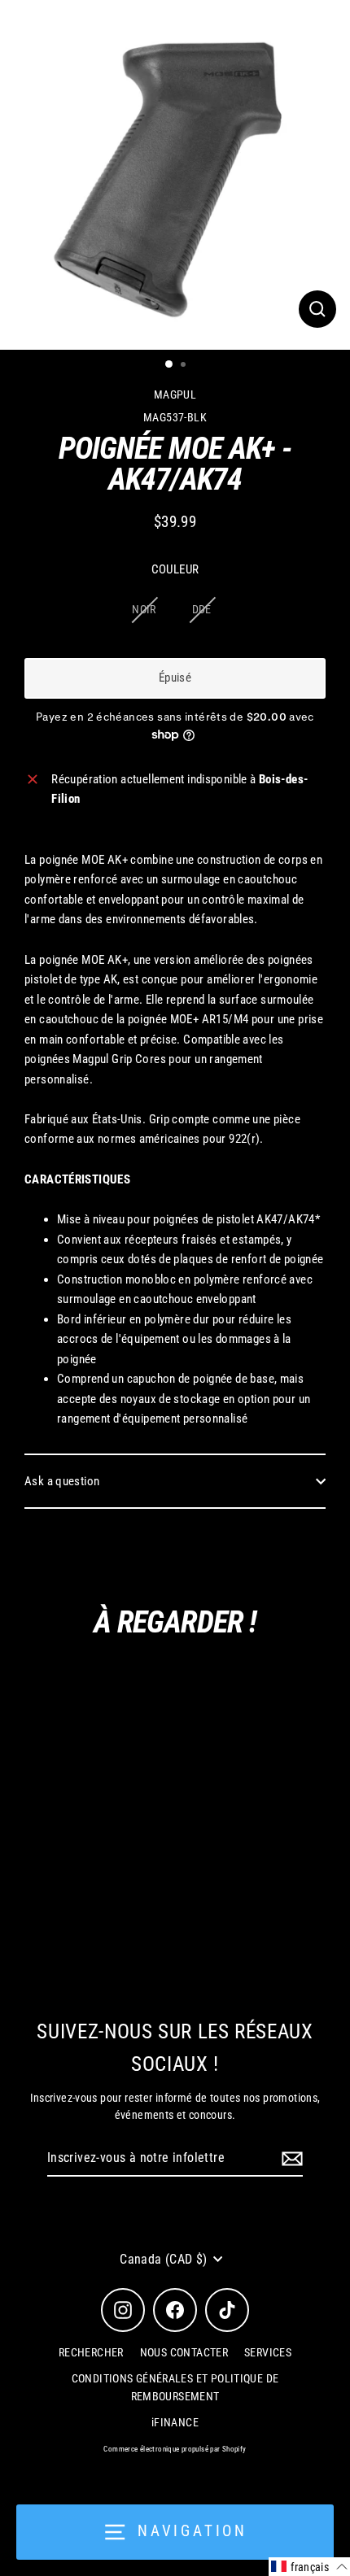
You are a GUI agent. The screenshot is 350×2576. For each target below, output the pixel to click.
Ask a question (62, 1481)
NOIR (144, 609)
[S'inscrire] (290, 2159)
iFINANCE (175, 2422)
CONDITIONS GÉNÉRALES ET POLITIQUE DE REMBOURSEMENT (175, 2387)
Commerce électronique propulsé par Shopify (175, 2449)
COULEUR (175, 569)
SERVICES (268, 2352)
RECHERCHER (91, 2352)
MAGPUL (175, 394)
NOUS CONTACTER (184, 2352)
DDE (202, 609)
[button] (309, 2567)
